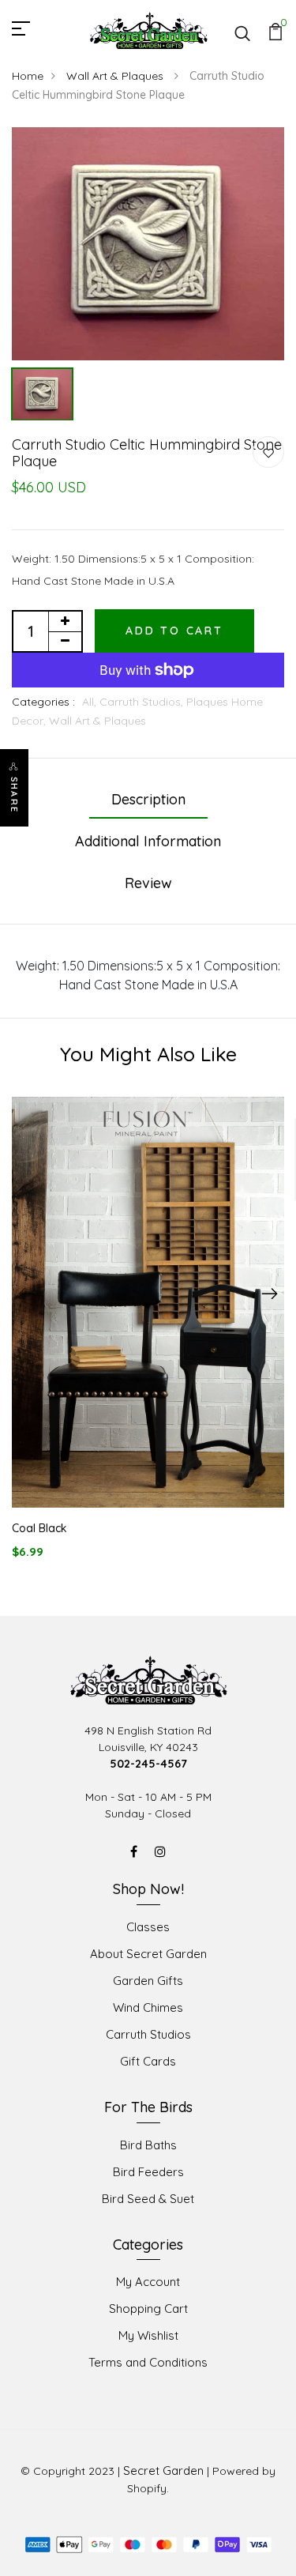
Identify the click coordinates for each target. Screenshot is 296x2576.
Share (14, 795)
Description (148, 799)
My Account (148, 2282)
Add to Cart (174, 631)
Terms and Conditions (148, 2362)
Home (28, 76)
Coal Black (39, 1528)
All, (91, 702)
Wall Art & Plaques (116, 76)
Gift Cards (148, 2061)
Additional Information (148, 841)
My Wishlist (148, 2335)
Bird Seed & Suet (148, 2199)
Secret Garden (163, 2471)
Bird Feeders (148, 2172)
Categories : (43, 702)
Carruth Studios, (143, 702)
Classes (148, 1927)
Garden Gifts (148, 1981)
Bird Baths (148, 2145)
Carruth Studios (148, 2034)
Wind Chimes (148, 2007)
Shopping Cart (148, 2309)
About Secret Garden (148, 1954)
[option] (148, 244)
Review (148, 883)
